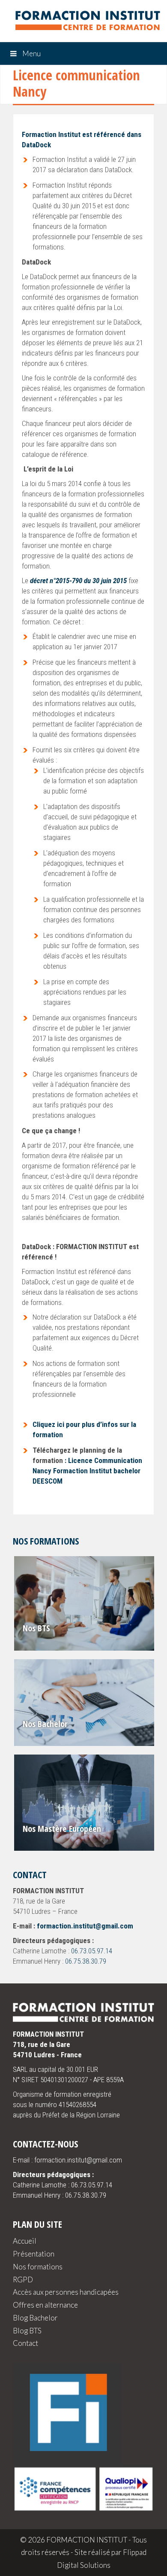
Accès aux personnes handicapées (66, 2292)
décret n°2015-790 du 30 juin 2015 (78, 581)
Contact (25, 2343)
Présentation (34, 2254)
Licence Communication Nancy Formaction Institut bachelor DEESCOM (87, 1471)
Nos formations (38, 2267)
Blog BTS (27, 2331)
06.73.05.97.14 (92, 1951)
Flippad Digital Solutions (102, 2559)
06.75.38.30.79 (86, 1961)
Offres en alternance (45, 2305)
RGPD (23, 2279)
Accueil (25, 2241)
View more (85, 1603)
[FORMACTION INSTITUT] (83, 22)
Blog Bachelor (35, 2318)
